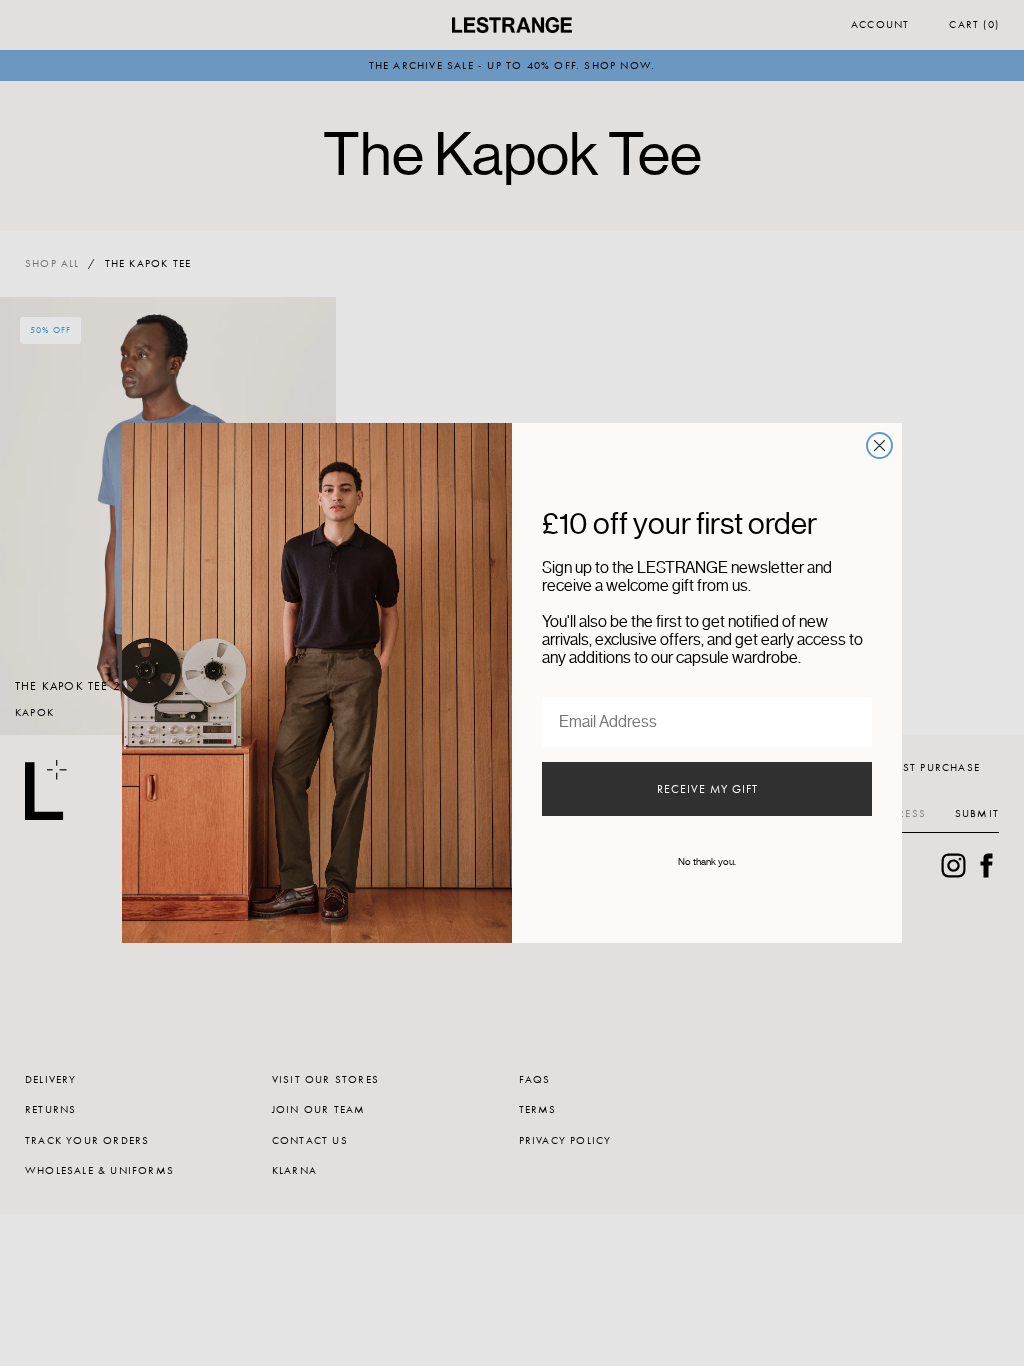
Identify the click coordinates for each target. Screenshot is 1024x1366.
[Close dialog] (879, 445)
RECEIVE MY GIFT (707, 789)
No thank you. (707, 862)
